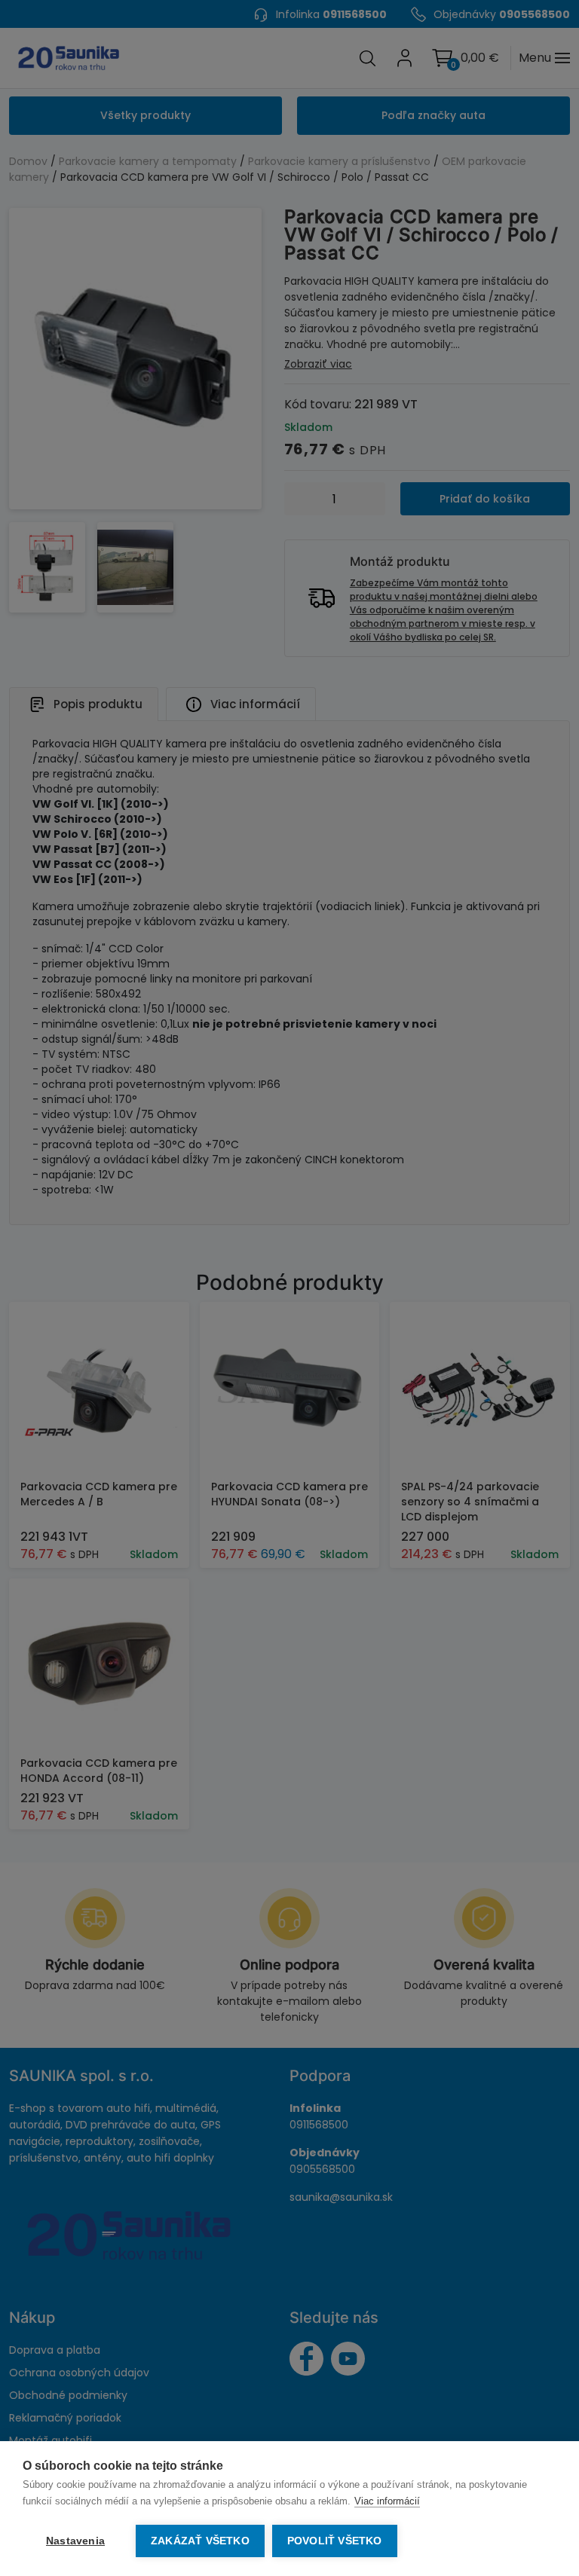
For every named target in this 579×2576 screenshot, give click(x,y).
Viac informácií (387, 2501)
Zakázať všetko (200, 2541)
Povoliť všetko (335, 2541)
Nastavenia (75, 2541)
